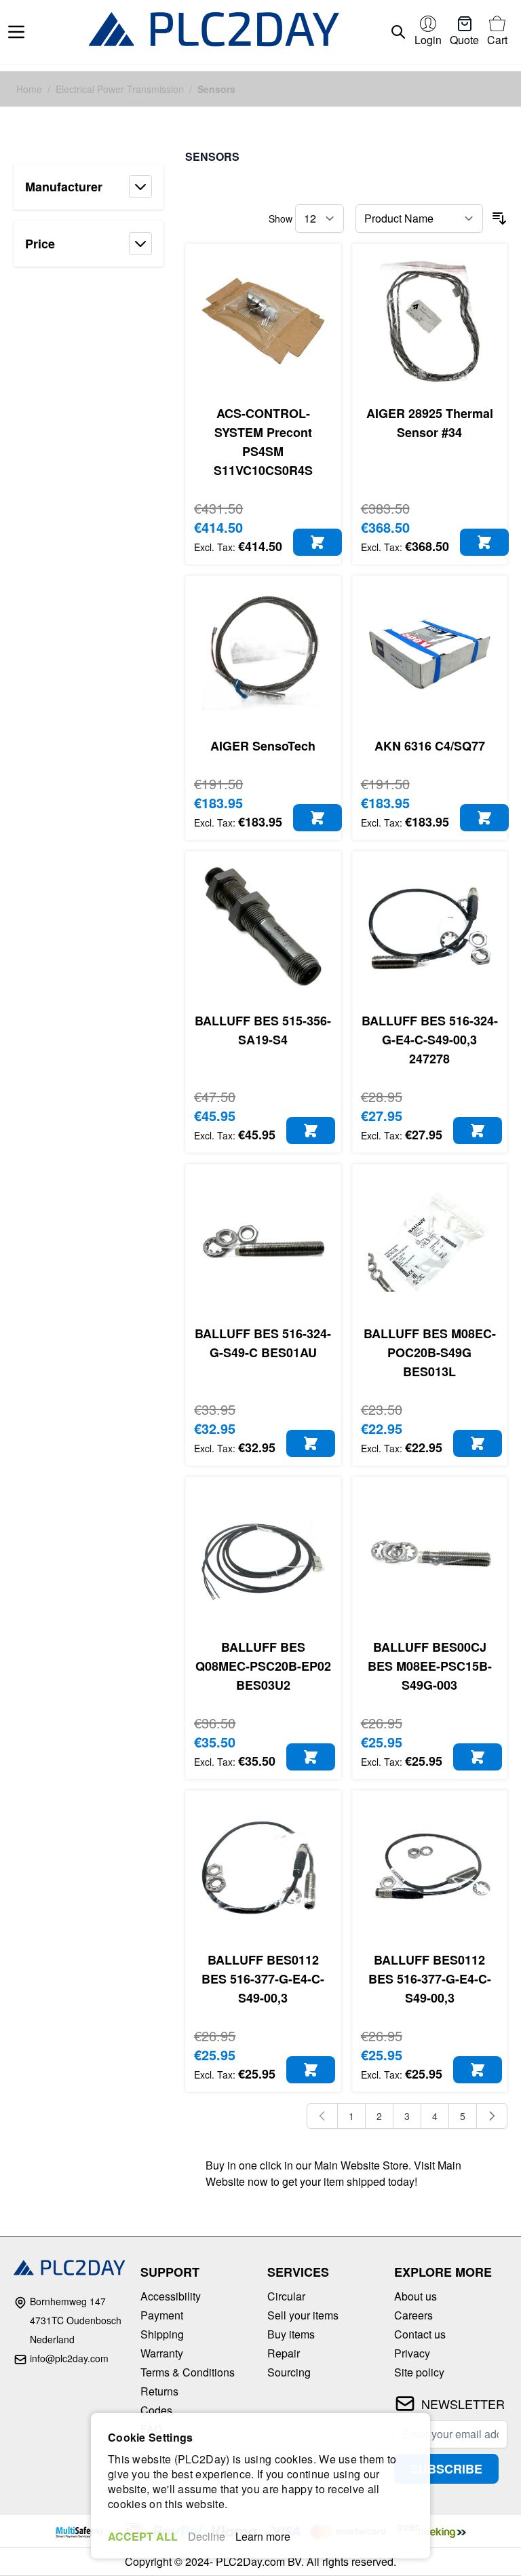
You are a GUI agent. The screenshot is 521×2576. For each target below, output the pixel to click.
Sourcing (289, 2372)
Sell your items (303, 2315)
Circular (286, 2296)
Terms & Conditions (188, 2372)
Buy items (291, 2334)
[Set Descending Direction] (499, 219)
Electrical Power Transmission (120, 89)
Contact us (420, 2334)
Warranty (162, 2353)
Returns (159, 2391)
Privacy (412, 2353)
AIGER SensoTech (263, 746)
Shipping (162, 2334)
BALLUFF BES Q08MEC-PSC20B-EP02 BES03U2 (263, 1666)
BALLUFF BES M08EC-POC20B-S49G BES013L (430, 1352)
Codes (156, 2410)
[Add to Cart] (317, 542)
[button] (89, 187)
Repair (284, 2353)
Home (29, 89)
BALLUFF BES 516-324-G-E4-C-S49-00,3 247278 (430, 1040)
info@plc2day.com (69, 2358)
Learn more (263, 2536)
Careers (413, 2315)
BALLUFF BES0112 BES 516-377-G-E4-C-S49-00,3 (263, 1979)
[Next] (492, 2116)
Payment (162, 2315)
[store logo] (214, 32)
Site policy (419, 2372)
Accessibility (171, 2296)
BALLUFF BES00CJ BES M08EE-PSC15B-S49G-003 (430, 1666)
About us (416, 2296)
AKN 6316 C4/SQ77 (430, 746)
